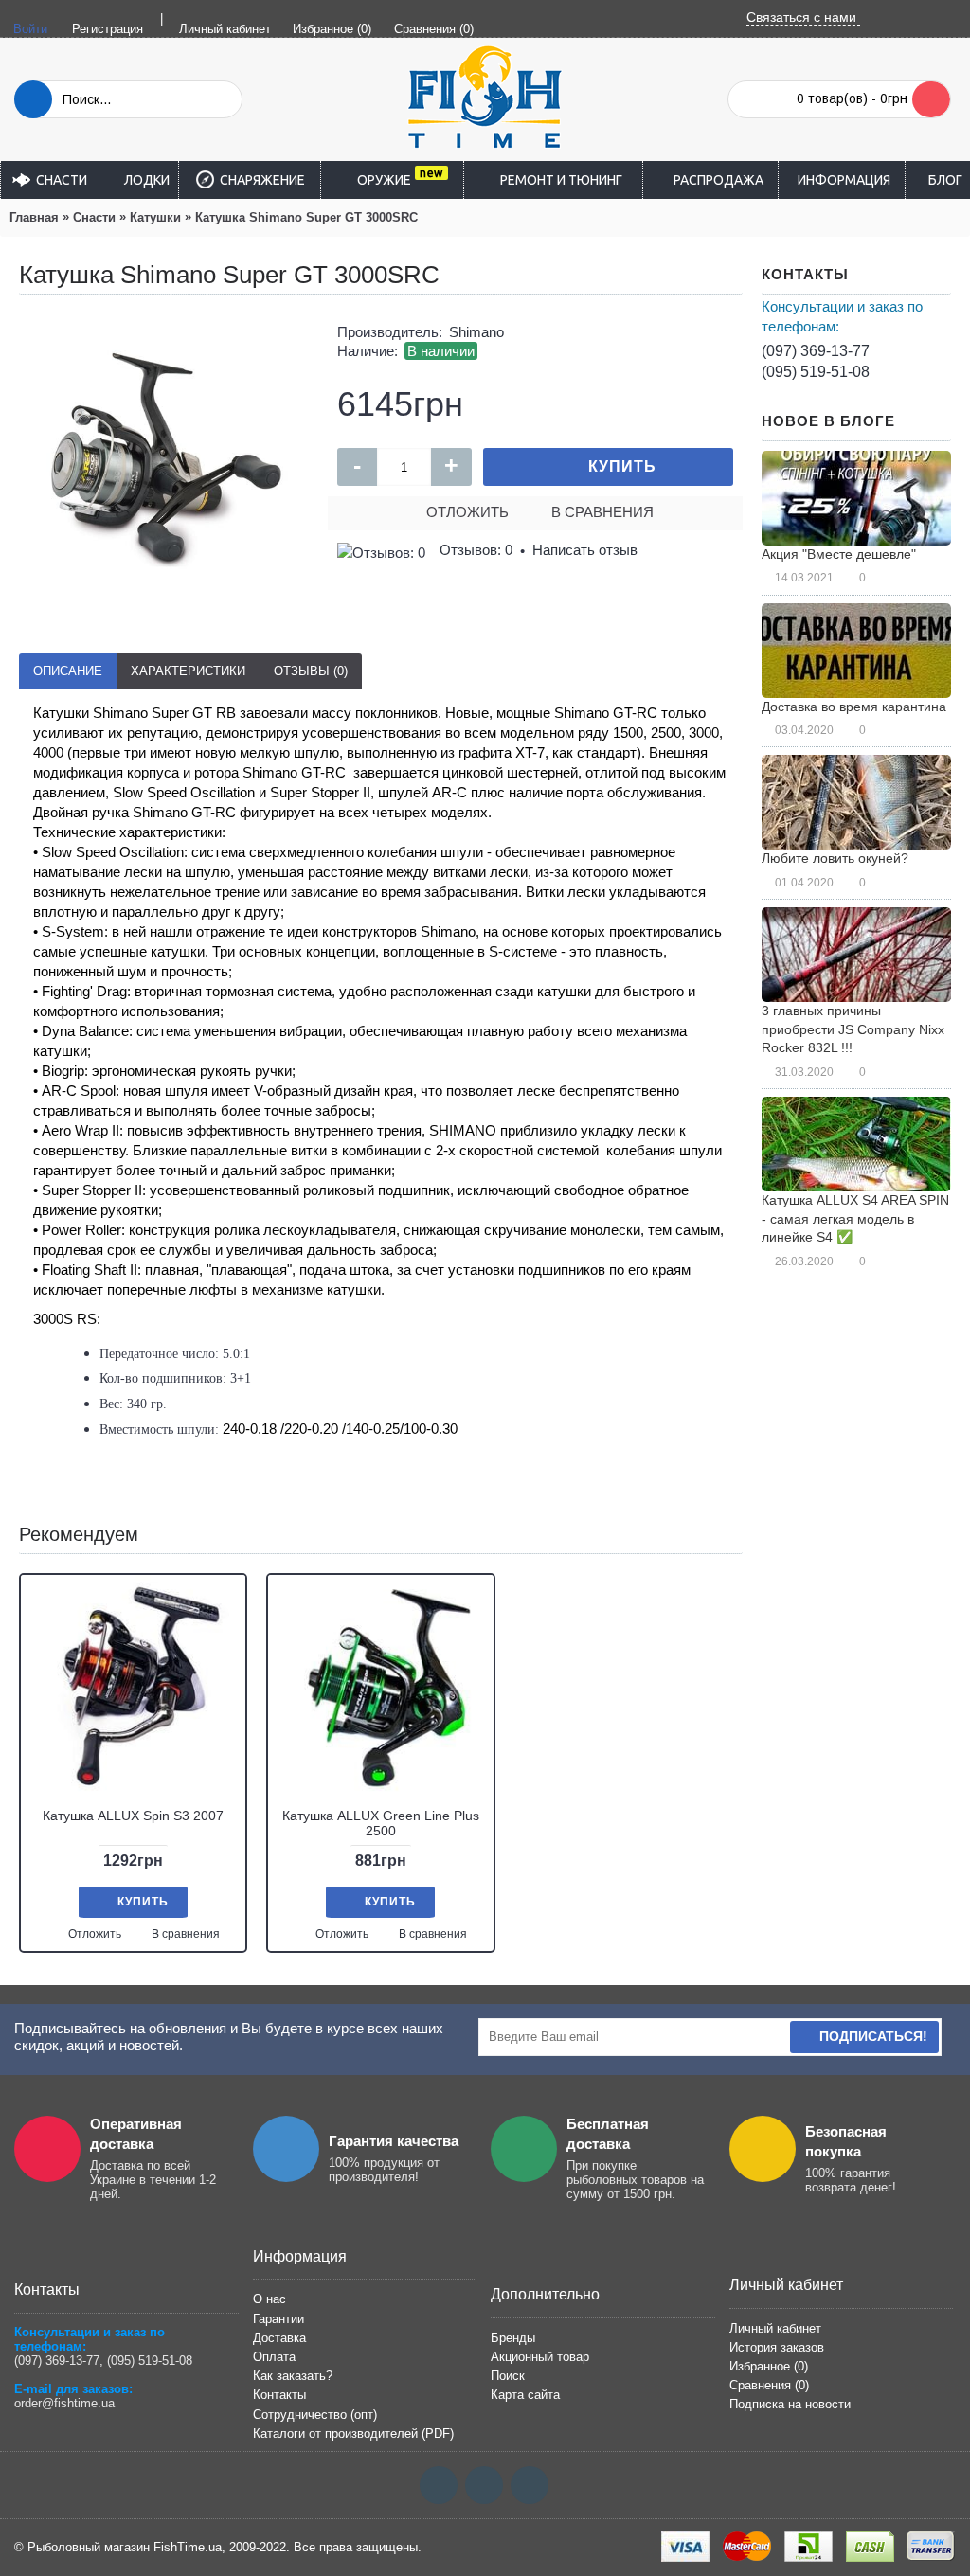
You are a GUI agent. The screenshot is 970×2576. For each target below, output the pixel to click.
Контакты (279, 2395)
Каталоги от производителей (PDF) (353, 2433)
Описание (68, 671)
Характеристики (188, 671)
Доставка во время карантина (854, 707)
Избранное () (769, 2366)
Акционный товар (540, 2357)
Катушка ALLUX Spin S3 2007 (133, 1816)
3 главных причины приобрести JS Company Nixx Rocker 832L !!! (853, 1029)
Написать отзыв (585, 550)
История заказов (777, 2347)
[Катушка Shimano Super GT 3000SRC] (164, 458)
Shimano (476, 332)
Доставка (279, 2338)
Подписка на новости (790, 2404)
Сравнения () (769, 2385)
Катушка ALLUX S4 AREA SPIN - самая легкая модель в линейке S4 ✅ (855, 1218)
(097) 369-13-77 (816, 351)
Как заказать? (293, 2376)
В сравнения (602, 512)
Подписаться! (873, 2036)
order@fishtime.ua (64, 2403)
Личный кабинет (775, 2328)
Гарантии (278, 2319)
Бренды (513, 2338)
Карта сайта (525, 2395)
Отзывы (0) (311, 671)
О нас (269, 2299)
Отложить (467, 512)
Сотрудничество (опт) (315, 2415)
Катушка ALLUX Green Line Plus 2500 (381, 1823)
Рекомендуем (79, 1534)
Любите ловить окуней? (835, 858)
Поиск (508, 2376)
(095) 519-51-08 (816, 372)
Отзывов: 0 (476, 550)
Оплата (274, 2357)
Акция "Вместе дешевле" (839, 554)
